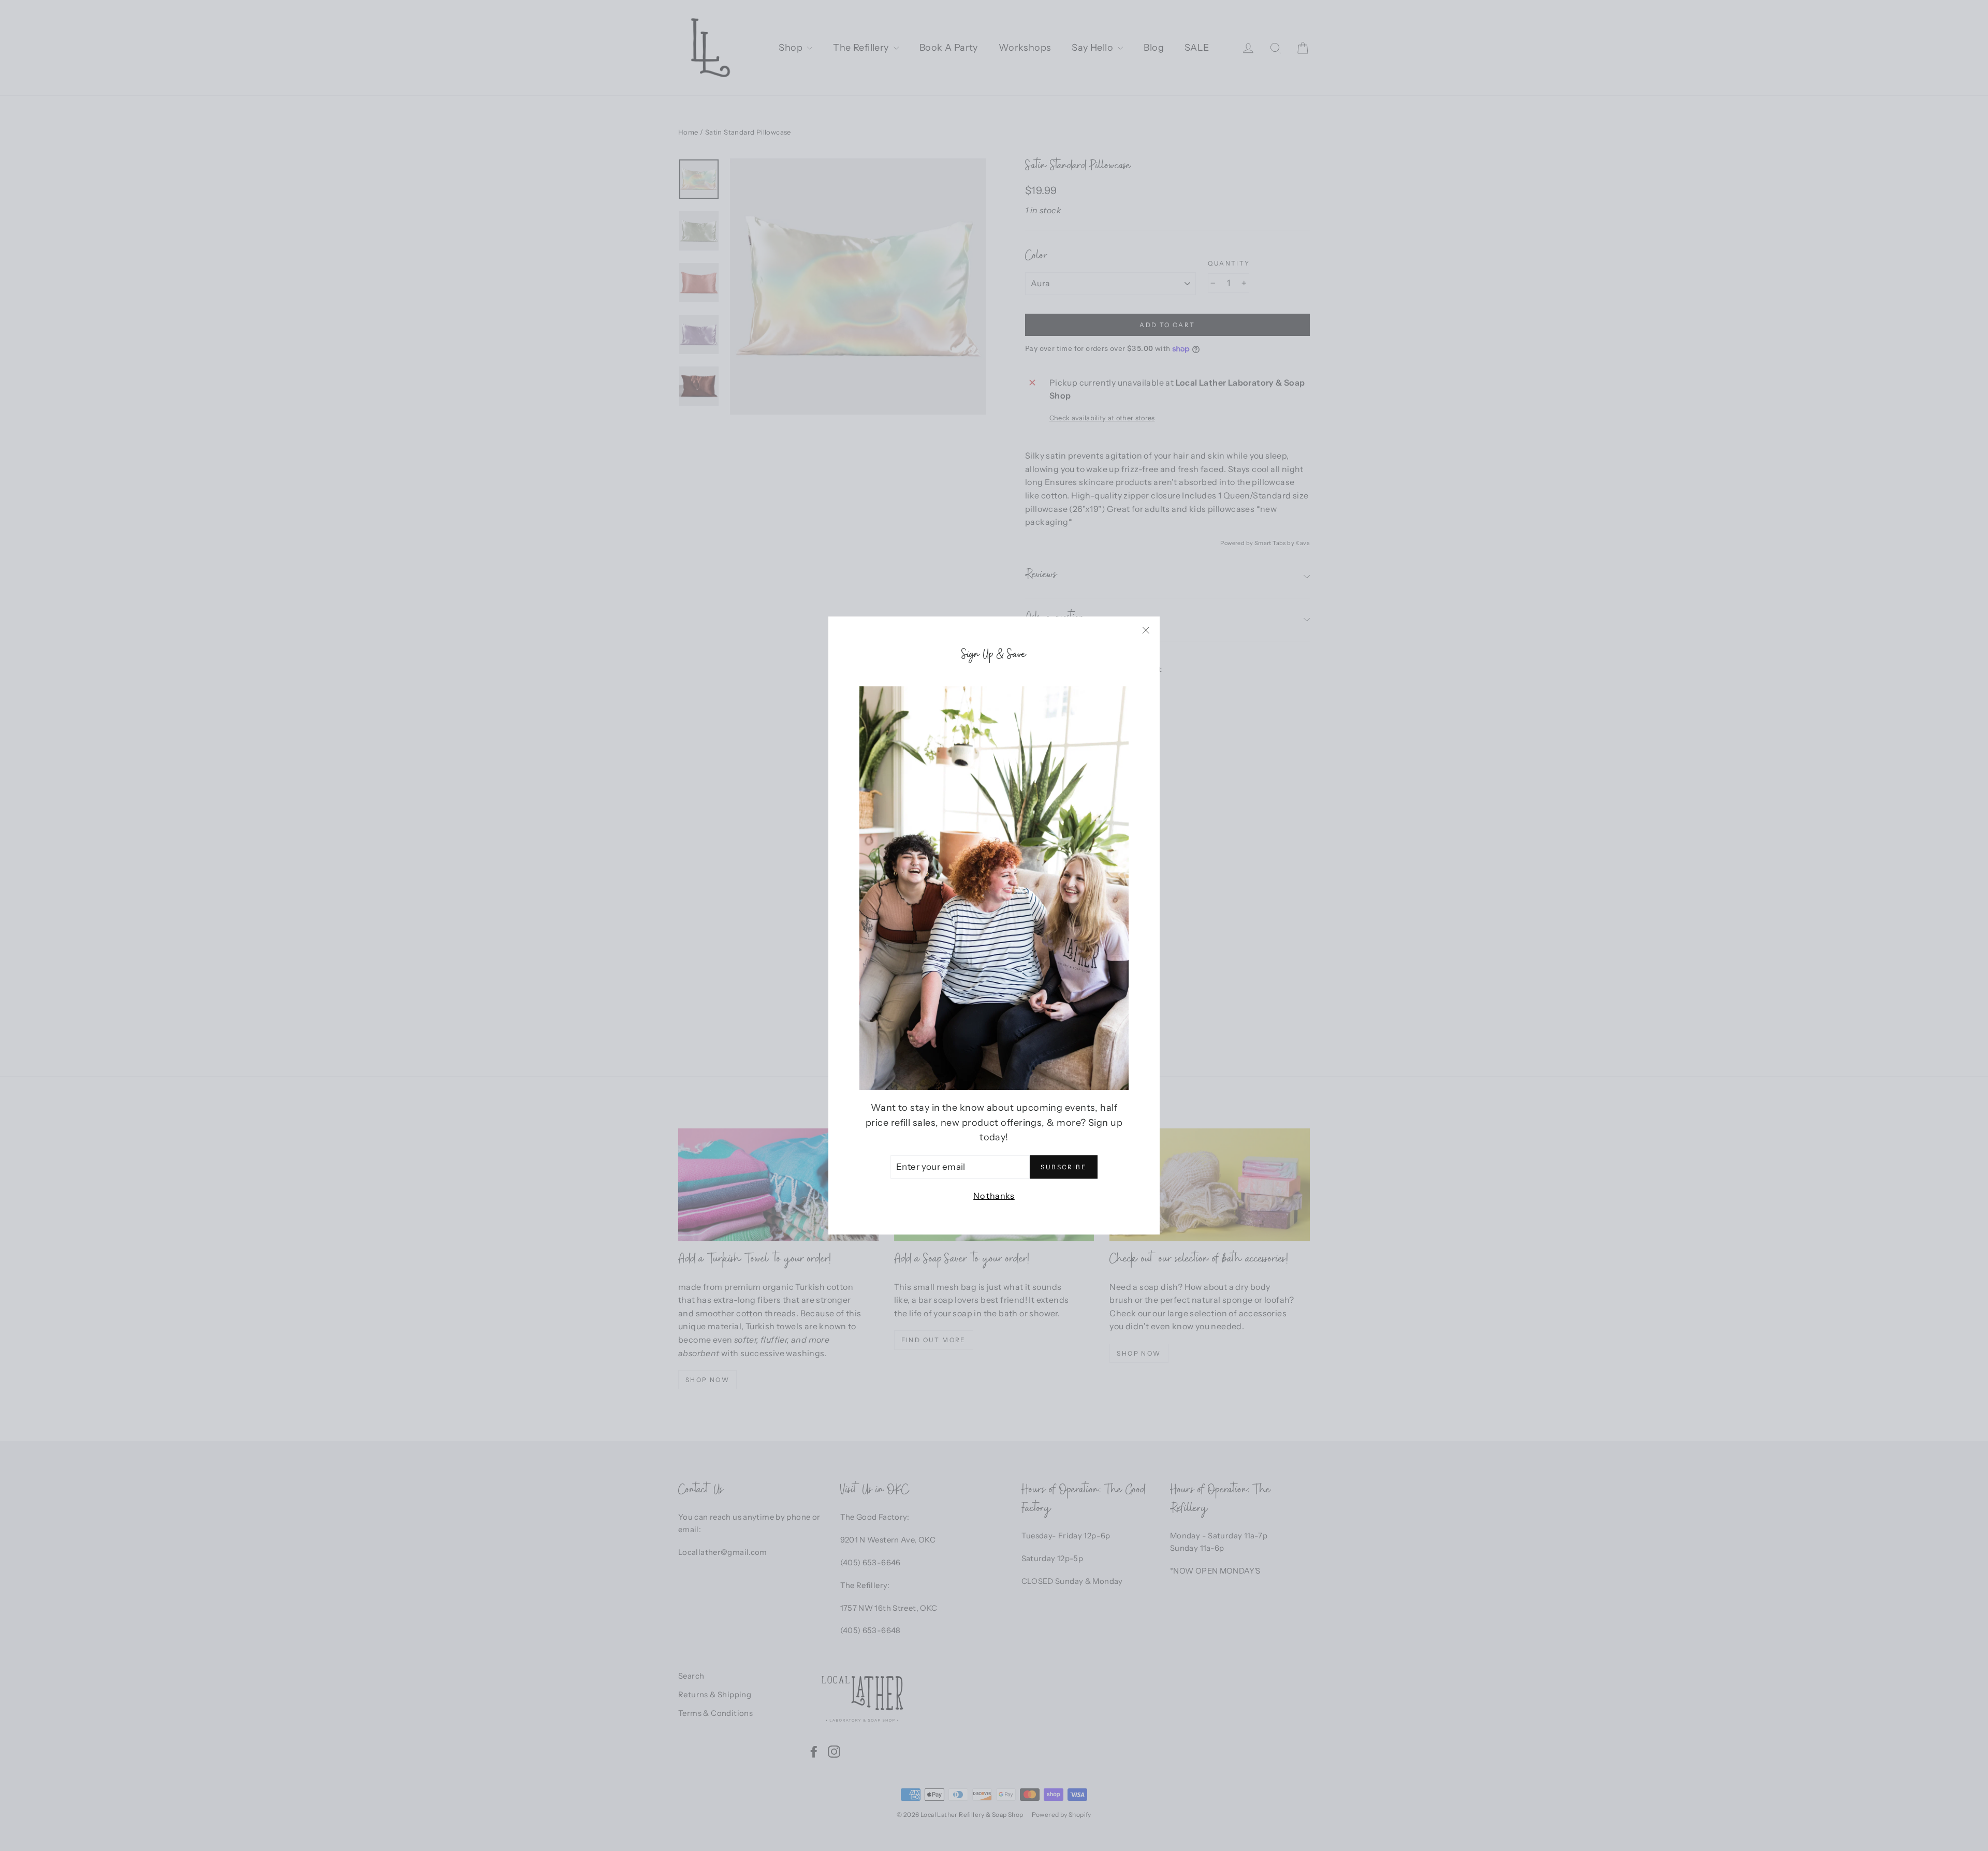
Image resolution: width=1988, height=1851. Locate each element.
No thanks (994, 1196)
